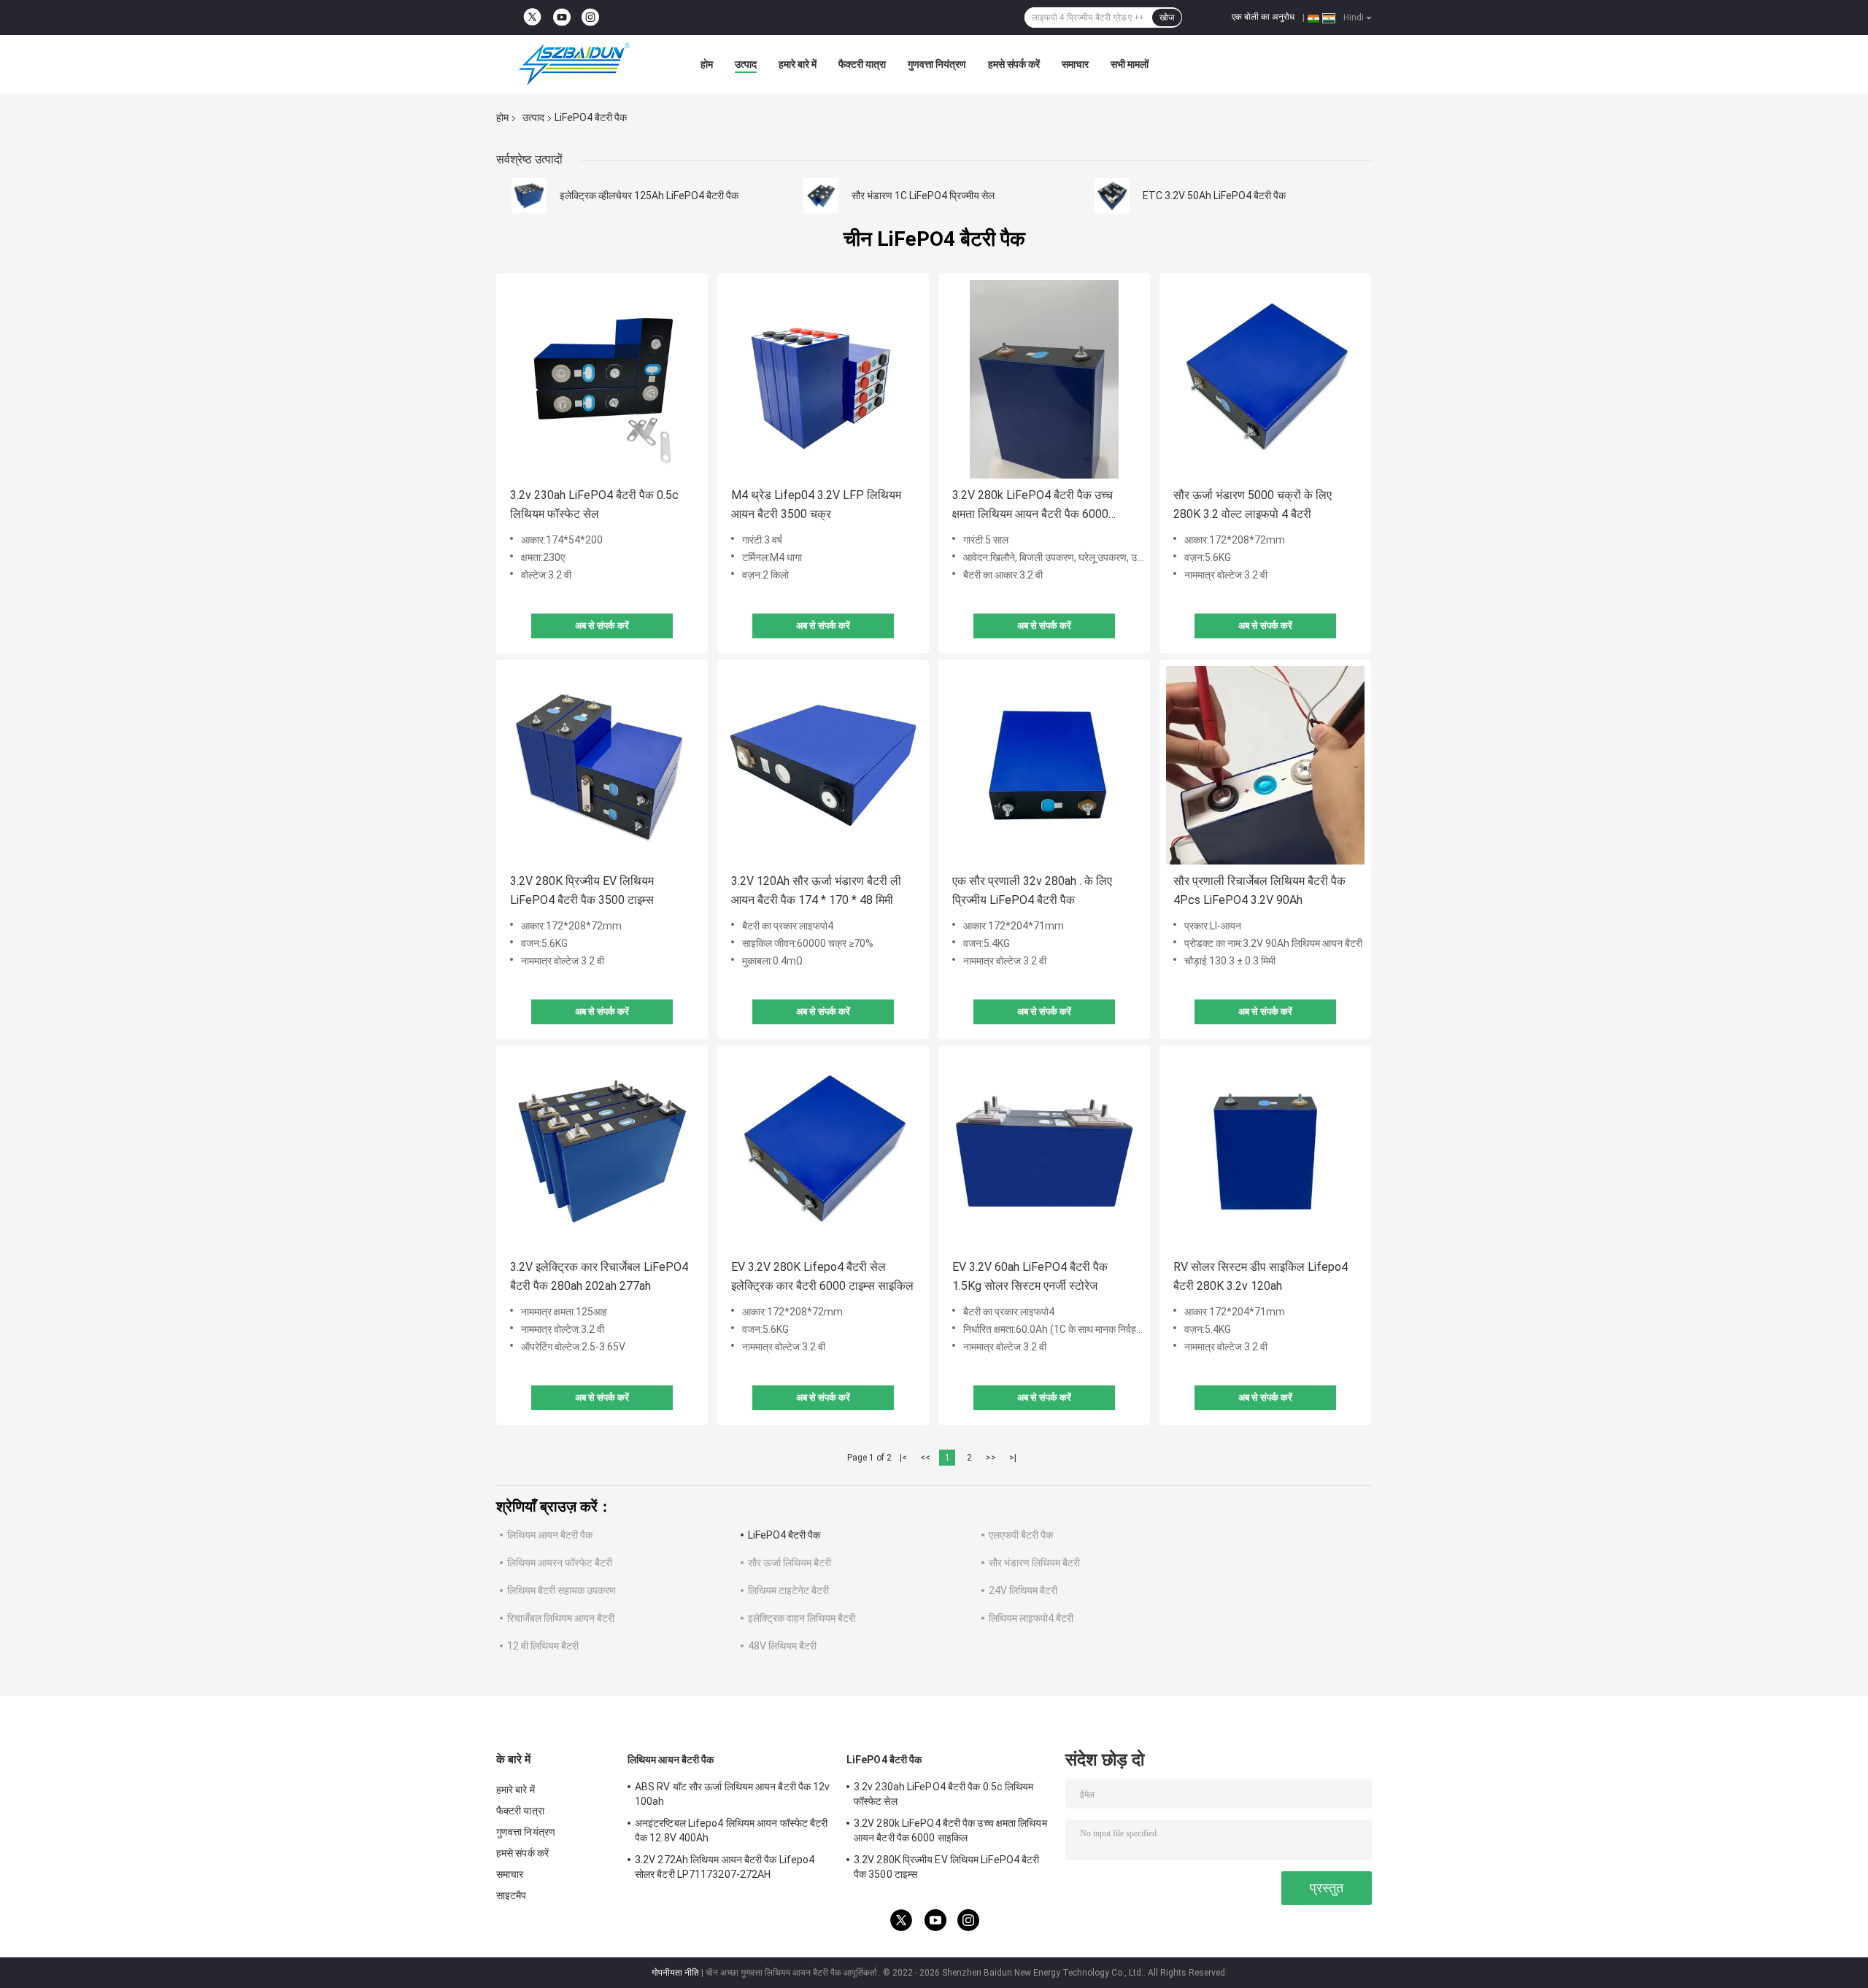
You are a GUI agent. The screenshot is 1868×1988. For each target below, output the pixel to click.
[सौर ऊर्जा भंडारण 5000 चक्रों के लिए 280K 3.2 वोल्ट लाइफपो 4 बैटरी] (1265, 379)
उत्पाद (746, 64)
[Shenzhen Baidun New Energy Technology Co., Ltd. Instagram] (590, 18)
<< (925, 1458)
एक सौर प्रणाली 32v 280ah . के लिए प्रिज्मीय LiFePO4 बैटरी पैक (1032, 890)
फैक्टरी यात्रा (862, 64)
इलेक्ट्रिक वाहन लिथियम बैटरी (802, 1618)
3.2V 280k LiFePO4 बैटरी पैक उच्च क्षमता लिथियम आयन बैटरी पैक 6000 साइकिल (1033, 506)
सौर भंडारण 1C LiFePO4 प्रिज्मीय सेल (923, 196)
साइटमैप (512, 1895)
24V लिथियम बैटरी (1023, 1590)
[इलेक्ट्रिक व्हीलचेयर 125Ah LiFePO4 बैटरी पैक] (529, 196)
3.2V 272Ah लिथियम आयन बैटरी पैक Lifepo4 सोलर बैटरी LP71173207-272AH (725, 1867)
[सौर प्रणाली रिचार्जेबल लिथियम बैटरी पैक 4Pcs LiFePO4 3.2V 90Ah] (1265, 765)
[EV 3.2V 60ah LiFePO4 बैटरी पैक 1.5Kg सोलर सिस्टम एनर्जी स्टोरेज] (1044, 1151)
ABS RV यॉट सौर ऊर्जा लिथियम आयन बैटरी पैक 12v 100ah (733, 1794)
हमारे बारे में (798, 64)
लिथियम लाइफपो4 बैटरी (1031, 1618)
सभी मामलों (1130, 64)
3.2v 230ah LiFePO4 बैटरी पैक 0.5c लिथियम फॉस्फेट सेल (594, 504)
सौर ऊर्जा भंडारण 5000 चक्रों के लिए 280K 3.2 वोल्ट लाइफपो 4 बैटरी (1253, 504)
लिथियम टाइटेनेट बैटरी (788, 1590)
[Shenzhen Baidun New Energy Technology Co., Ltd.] (576, 64)
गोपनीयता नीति (675, 1973)
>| (1013, 1458)
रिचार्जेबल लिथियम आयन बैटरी (561, 1618)
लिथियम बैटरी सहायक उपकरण (561, 1590)
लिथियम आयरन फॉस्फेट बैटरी (560, 1563)
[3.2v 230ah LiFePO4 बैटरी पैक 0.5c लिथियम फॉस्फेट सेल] (602, 379)
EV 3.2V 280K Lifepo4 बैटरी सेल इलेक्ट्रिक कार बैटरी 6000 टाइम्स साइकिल (822, 1276)
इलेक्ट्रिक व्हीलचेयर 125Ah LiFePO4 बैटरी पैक (649, 196)
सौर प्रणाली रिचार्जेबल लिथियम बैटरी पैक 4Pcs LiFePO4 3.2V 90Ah (1259, 890)
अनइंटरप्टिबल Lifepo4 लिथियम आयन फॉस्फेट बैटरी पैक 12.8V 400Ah (731, 1830)
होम (707, 64)
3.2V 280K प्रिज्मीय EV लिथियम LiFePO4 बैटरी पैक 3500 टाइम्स (582, 890)
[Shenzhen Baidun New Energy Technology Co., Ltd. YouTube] (562, 18)
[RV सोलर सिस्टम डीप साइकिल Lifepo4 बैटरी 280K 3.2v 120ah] (1265, 1151)
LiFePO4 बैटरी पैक (784, 1535)
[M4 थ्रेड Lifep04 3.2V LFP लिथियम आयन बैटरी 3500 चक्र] (823, 379)
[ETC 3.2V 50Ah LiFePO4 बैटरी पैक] (1112, 196)
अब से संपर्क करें (602, 626)
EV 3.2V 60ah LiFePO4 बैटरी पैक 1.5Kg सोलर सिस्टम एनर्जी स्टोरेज (1030, 1276)
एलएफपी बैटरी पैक (1021, 1535)
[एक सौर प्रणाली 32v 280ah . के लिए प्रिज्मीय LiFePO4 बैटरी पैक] (1044, 765)
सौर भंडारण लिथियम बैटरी (1034, 1563)
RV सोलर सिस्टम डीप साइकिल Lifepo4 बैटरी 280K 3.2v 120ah (1261, 1276)
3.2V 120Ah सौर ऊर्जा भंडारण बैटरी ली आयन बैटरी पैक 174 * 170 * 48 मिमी (816, 890)
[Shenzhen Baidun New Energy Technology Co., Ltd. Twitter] (532, 18)
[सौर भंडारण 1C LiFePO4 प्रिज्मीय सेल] (821, 196)
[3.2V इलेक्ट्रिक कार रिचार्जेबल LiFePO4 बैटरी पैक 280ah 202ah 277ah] (602, 1151)
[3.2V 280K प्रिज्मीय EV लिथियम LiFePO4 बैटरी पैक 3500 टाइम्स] (602, 765)
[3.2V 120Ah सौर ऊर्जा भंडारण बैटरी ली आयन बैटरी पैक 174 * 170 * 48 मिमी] (823, 765)
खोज (1167, 18)
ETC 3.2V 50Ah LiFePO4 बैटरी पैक (1214, 196)
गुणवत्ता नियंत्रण (937, 64)
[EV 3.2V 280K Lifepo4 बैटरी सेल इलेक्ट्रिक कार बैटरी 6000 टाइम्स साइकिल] (823, 1151)
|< (903, 1458)
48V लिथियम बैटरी (782, 1646)
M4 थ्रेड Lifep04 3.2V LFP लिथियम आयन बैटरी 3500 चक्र (816, 504)
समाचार (1075, 64)
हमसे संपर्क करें (1014, 64)
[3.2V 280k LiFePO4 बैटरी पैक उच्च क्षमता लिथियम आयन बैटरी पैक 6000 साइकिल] (1044, 379)
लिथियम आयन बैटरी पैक (550, 1535)
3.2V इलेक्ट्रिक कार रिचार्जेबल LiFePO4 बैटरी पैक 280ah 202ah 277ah (599, 1276)
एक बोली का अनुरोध (1263, 17)
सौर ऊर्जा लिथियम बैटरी (790, 1563)
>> (991, 1458)
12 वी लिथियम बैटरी (543, 1646)
